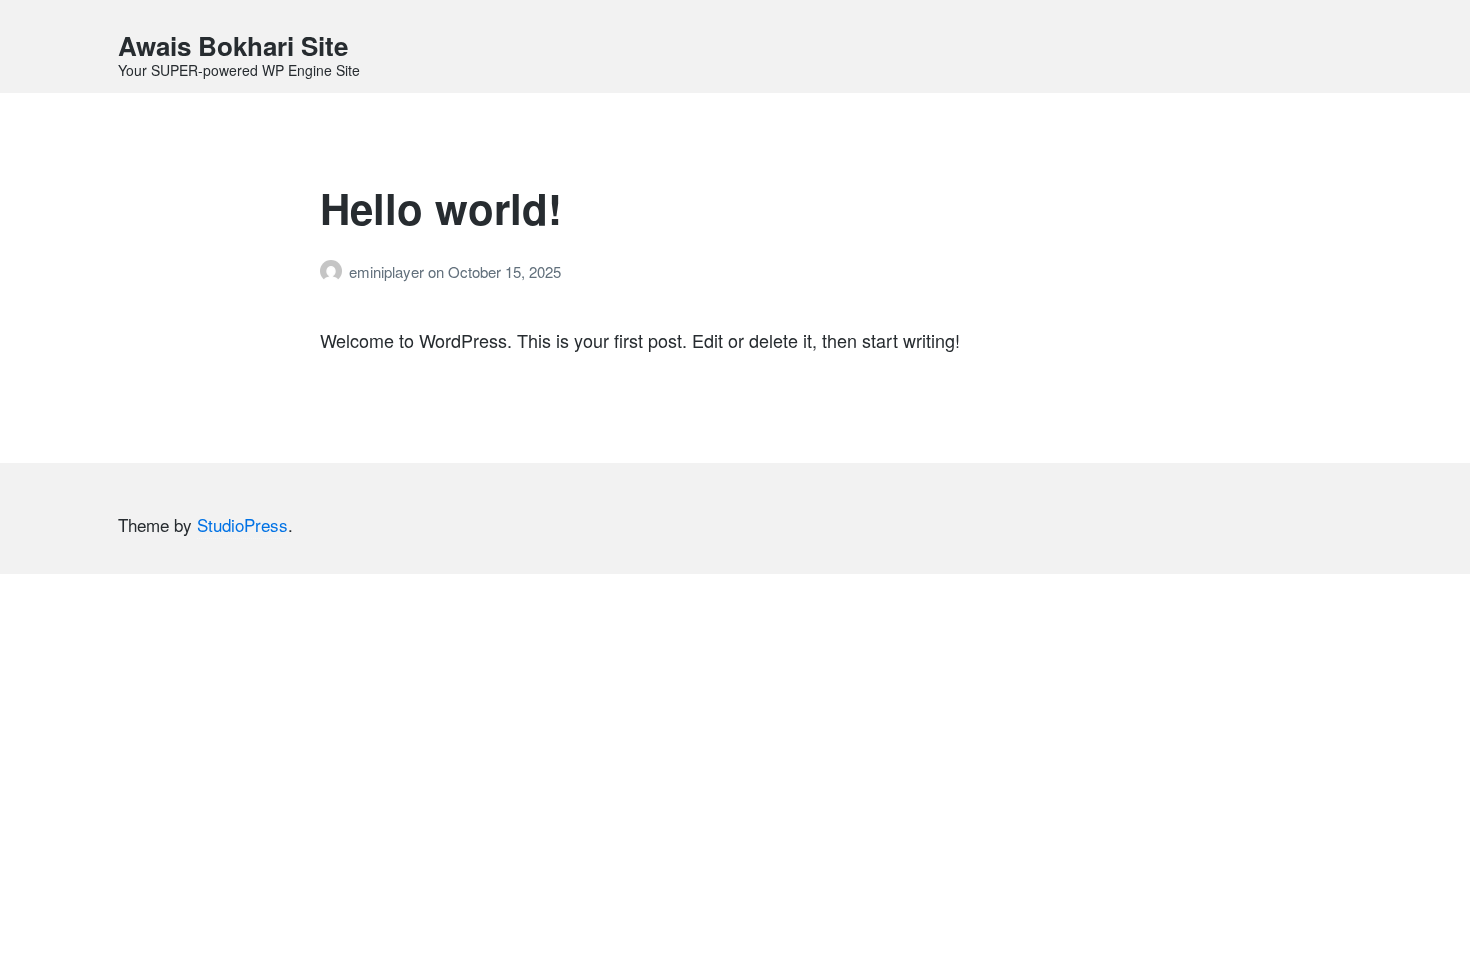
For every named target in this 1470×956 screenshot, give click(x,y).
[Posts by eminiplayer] (334, 271)
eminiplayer (388, 271)
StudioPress (242, 524)
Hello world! (441, 208)
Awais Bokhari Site (233, 45)
